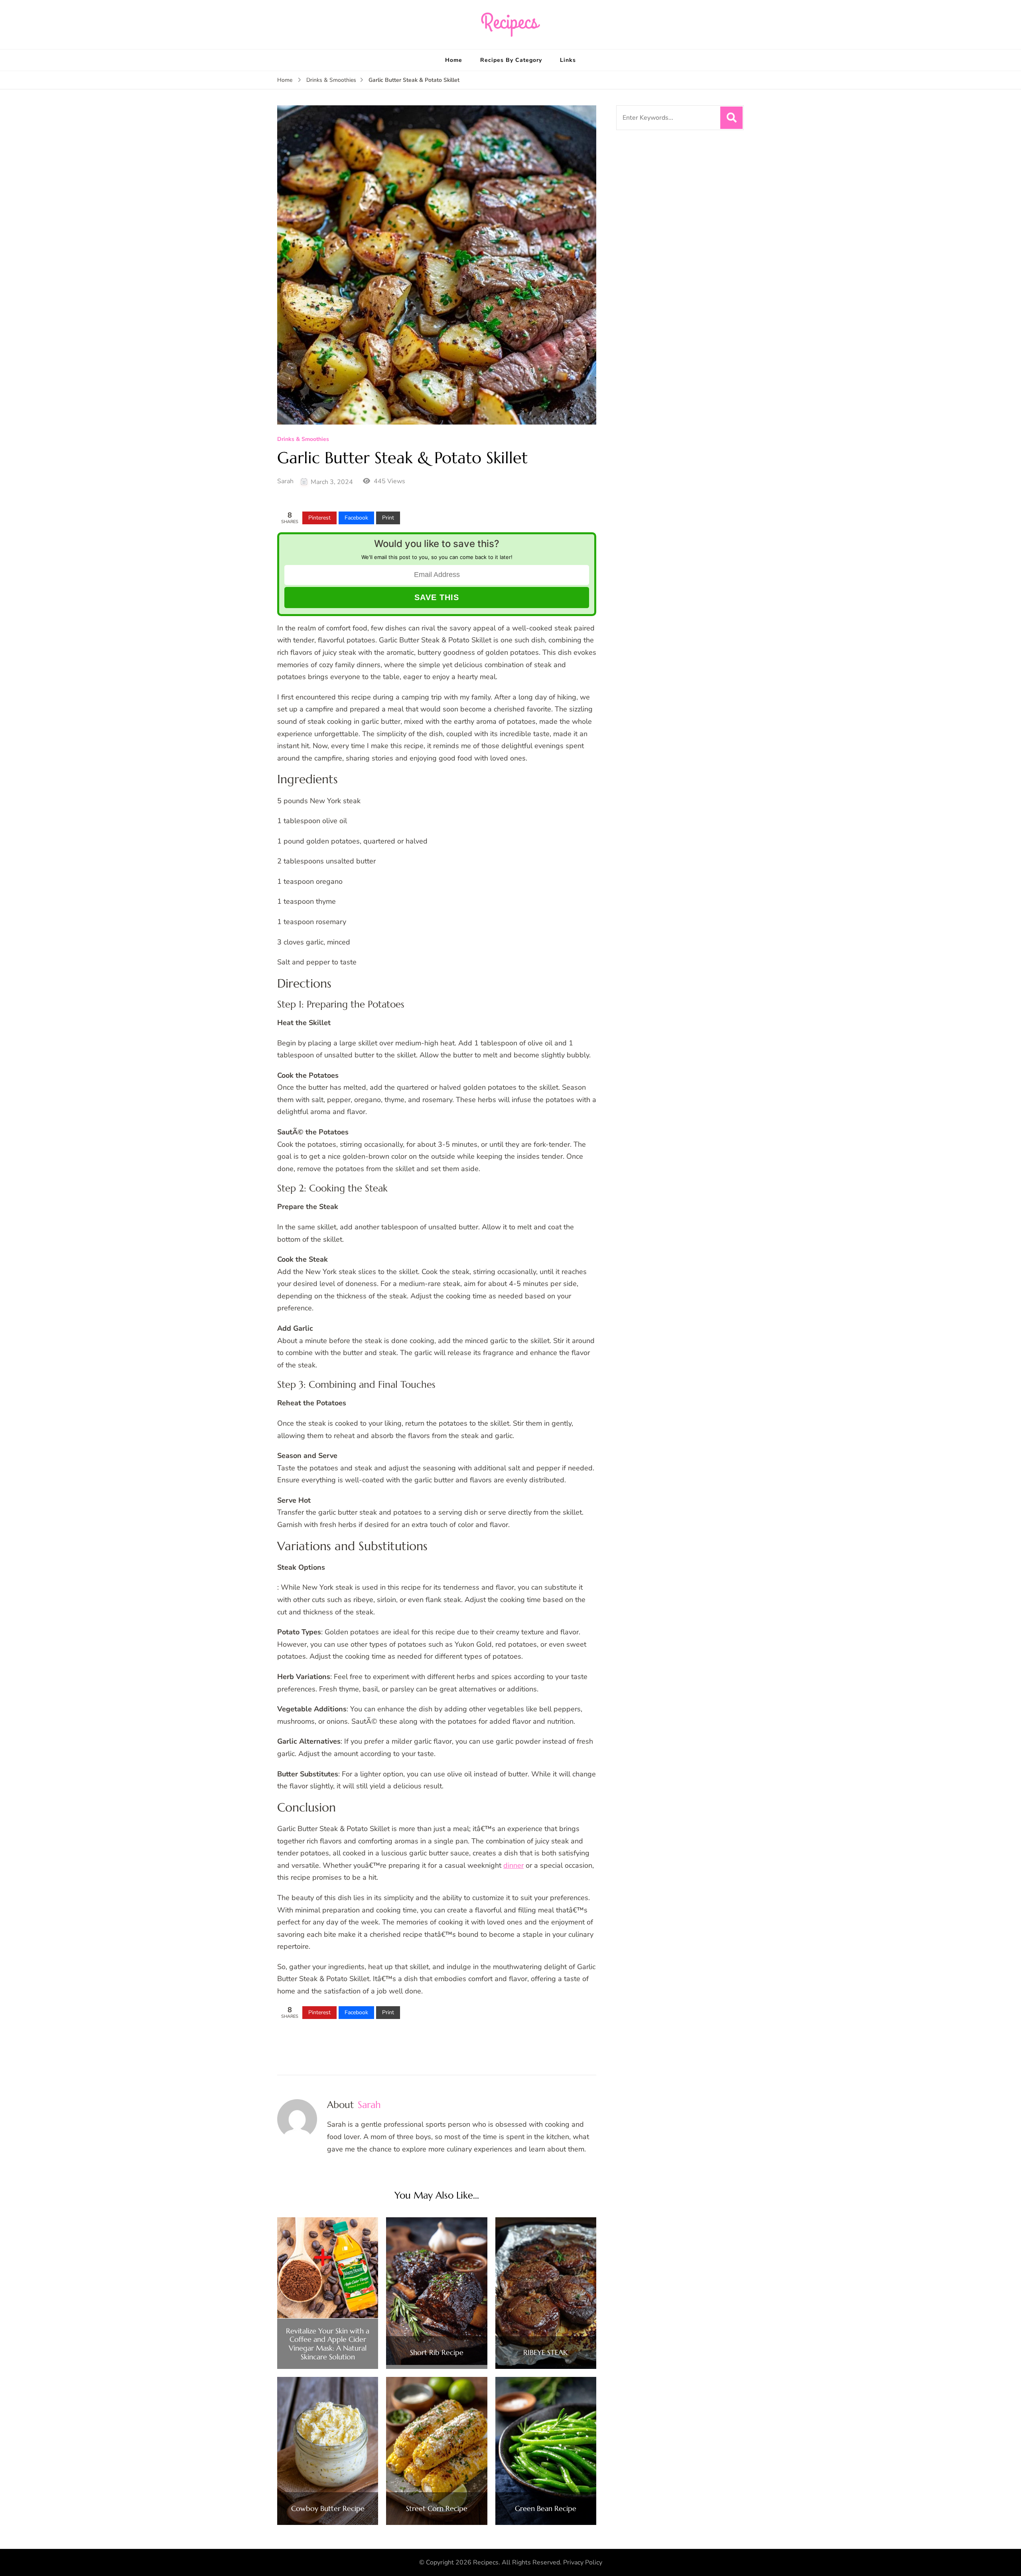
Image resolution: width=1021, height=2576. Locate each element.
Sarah (285, 481)
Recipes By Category (511, 60)
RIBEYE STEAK (546, 2353)
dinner (513, 1865)
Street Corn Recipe (437, 2509)
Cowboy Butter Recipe (328, 2509)
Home (454, 60)
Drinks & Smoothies (303, 440)
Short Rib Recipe (437, 2353)
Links (568, 60)
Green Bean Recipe (546, 2509)
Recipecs (486, 2562)
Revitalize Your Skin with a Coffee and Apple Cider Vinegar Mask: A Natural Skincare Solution (328, 2344)
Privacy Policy (583, 2562)
